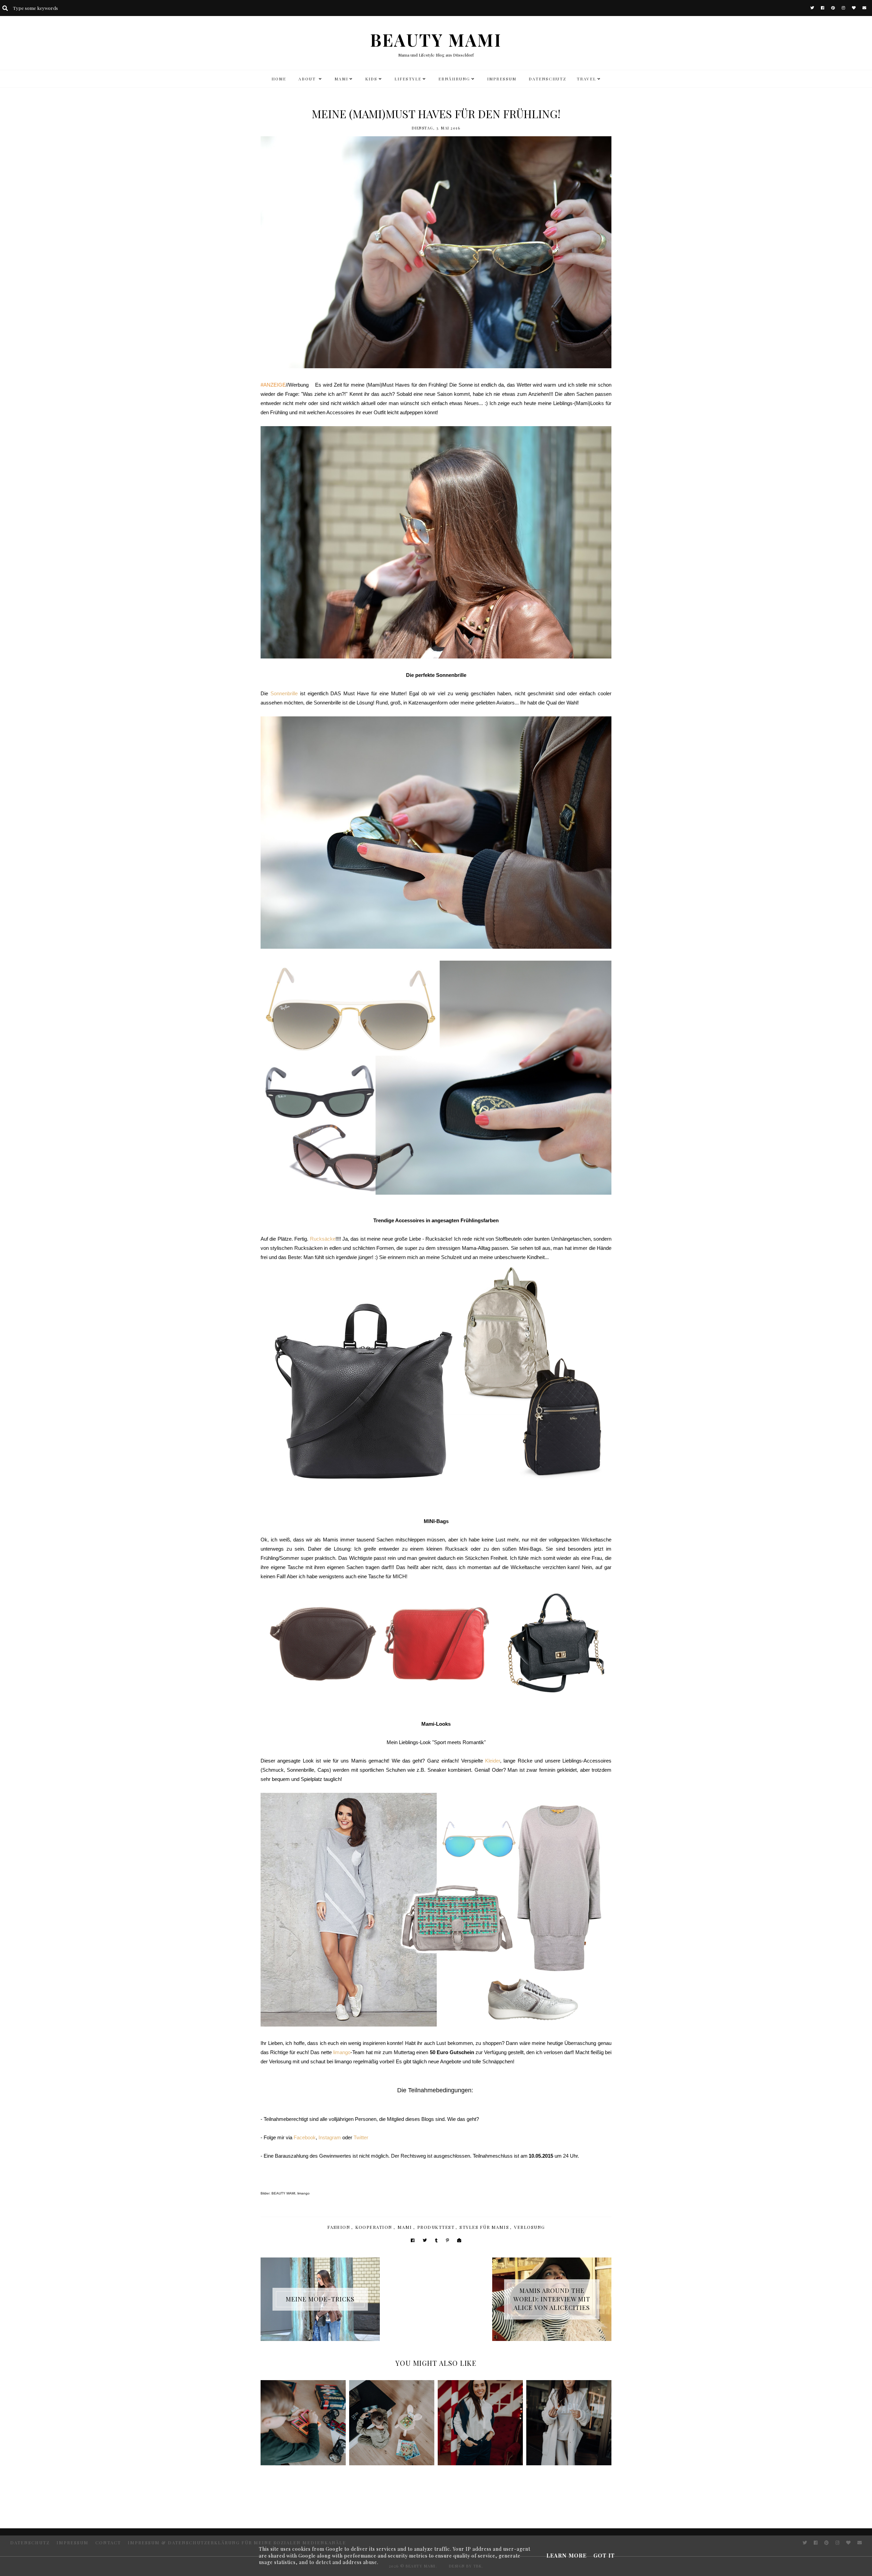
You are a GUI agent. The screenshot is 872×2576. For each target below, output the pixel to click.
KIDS (371, 79)
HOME (279, 79)
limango (342, 2052)
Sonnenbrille (284, 693)
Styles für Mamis (484, 2227)
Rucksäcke (323, 1239)
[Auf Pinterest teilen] (447, 2240)
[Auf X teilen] (425, 2240)
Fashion (339, 2227)
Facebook (305, 2137)
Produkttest (436, 2227)
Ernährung (454, 79)
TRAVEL (586, 79)
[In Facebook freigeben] (413, 2240)
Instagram (330, 2137)
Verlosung (530, 2227)
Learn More (566, 2555)
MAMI (341, 79)
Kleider (493, 1761)
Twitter (361, 2137)
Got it (604, 2555)
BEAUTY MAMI (436, 40)
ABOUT (308, 79)
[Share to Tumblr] (436, 2240)
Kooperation (374, 2227)
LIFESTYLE (408, 79)
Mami (405, 2227)
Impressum (502, 79)
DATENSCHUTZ (548, 79)
